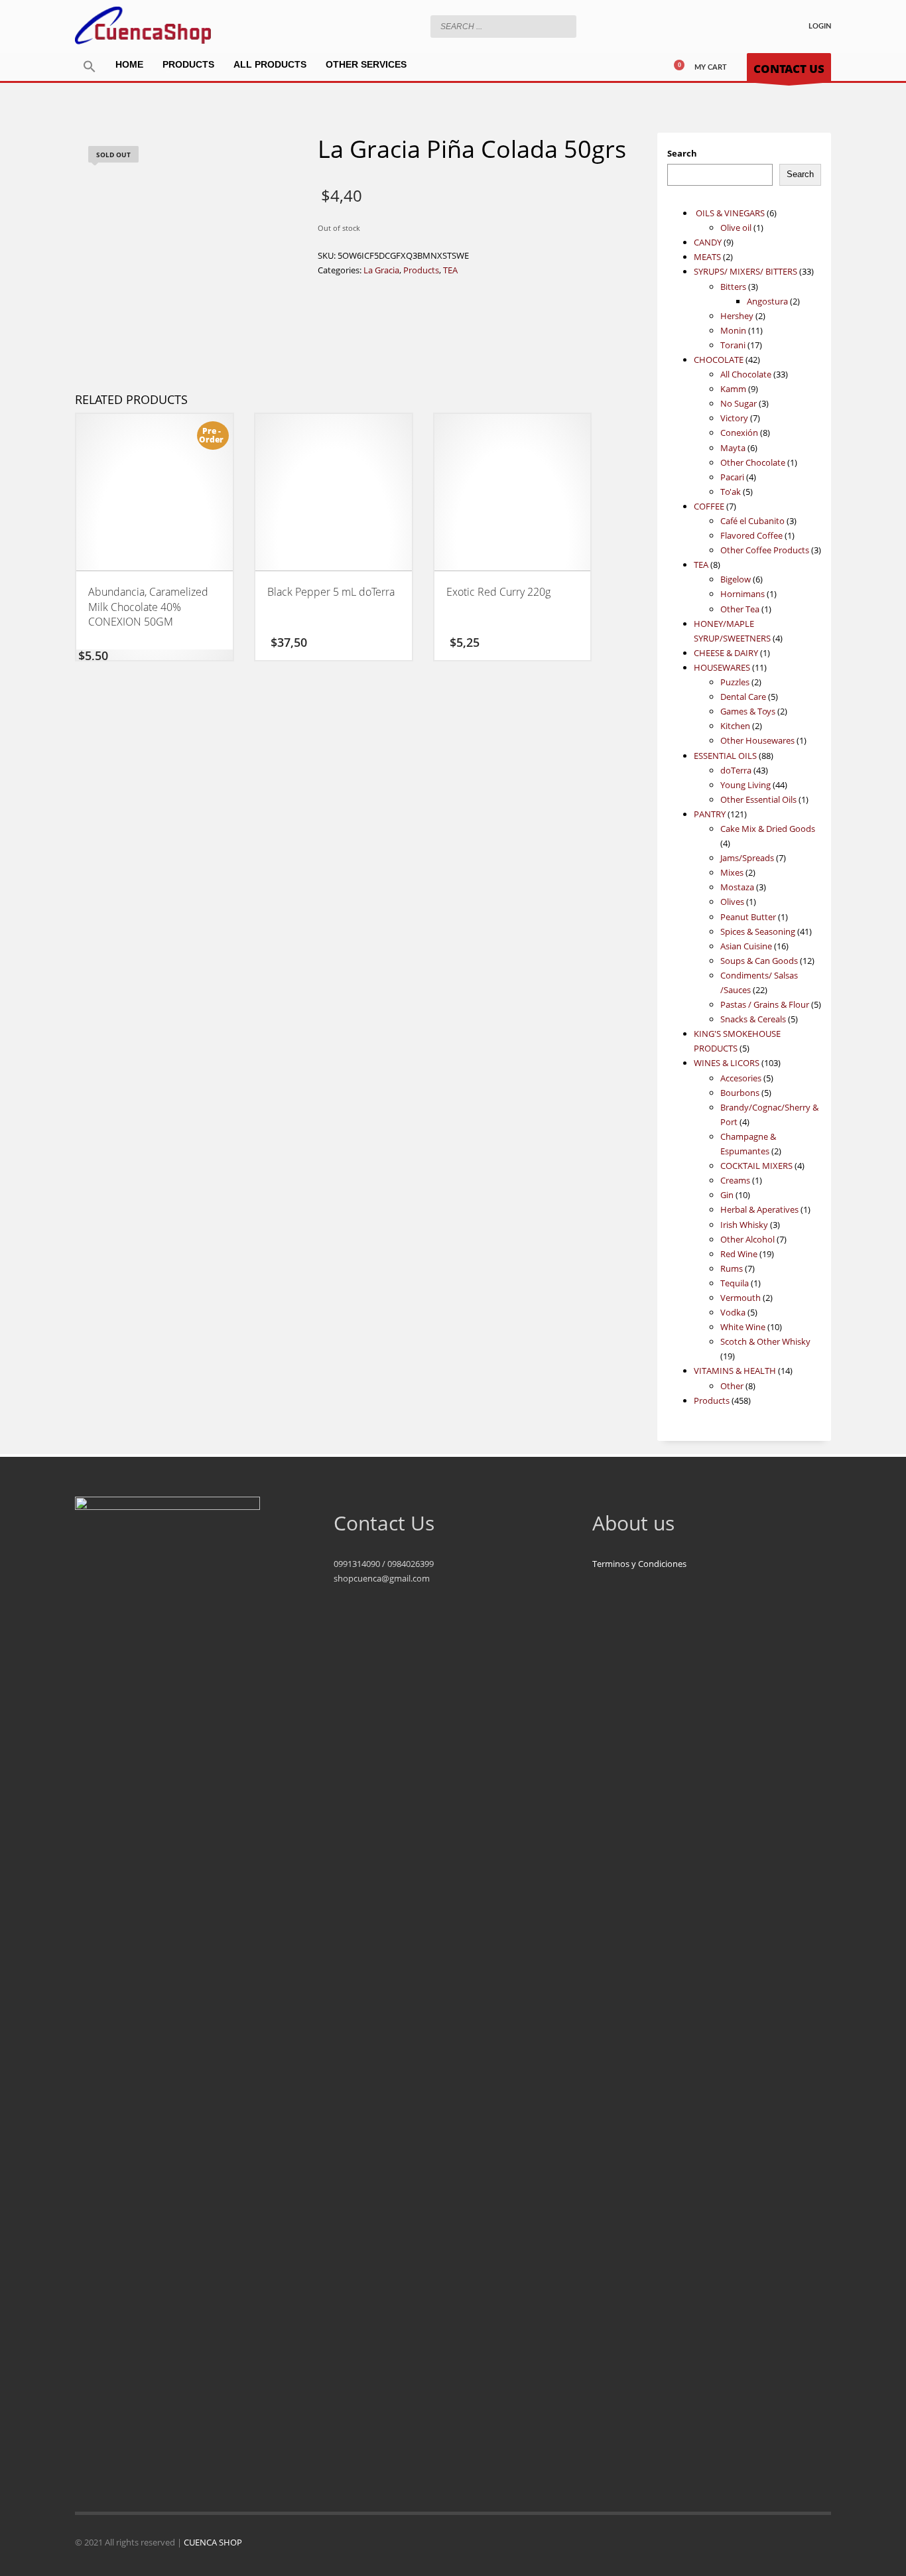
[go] (563, 26)
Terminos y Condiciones (639, 1564)
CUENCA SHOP (213, 2542)
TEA (450, 270)
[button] (90, 67)
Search (682, 153)
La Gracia (381, 270)
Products (421, 270)
